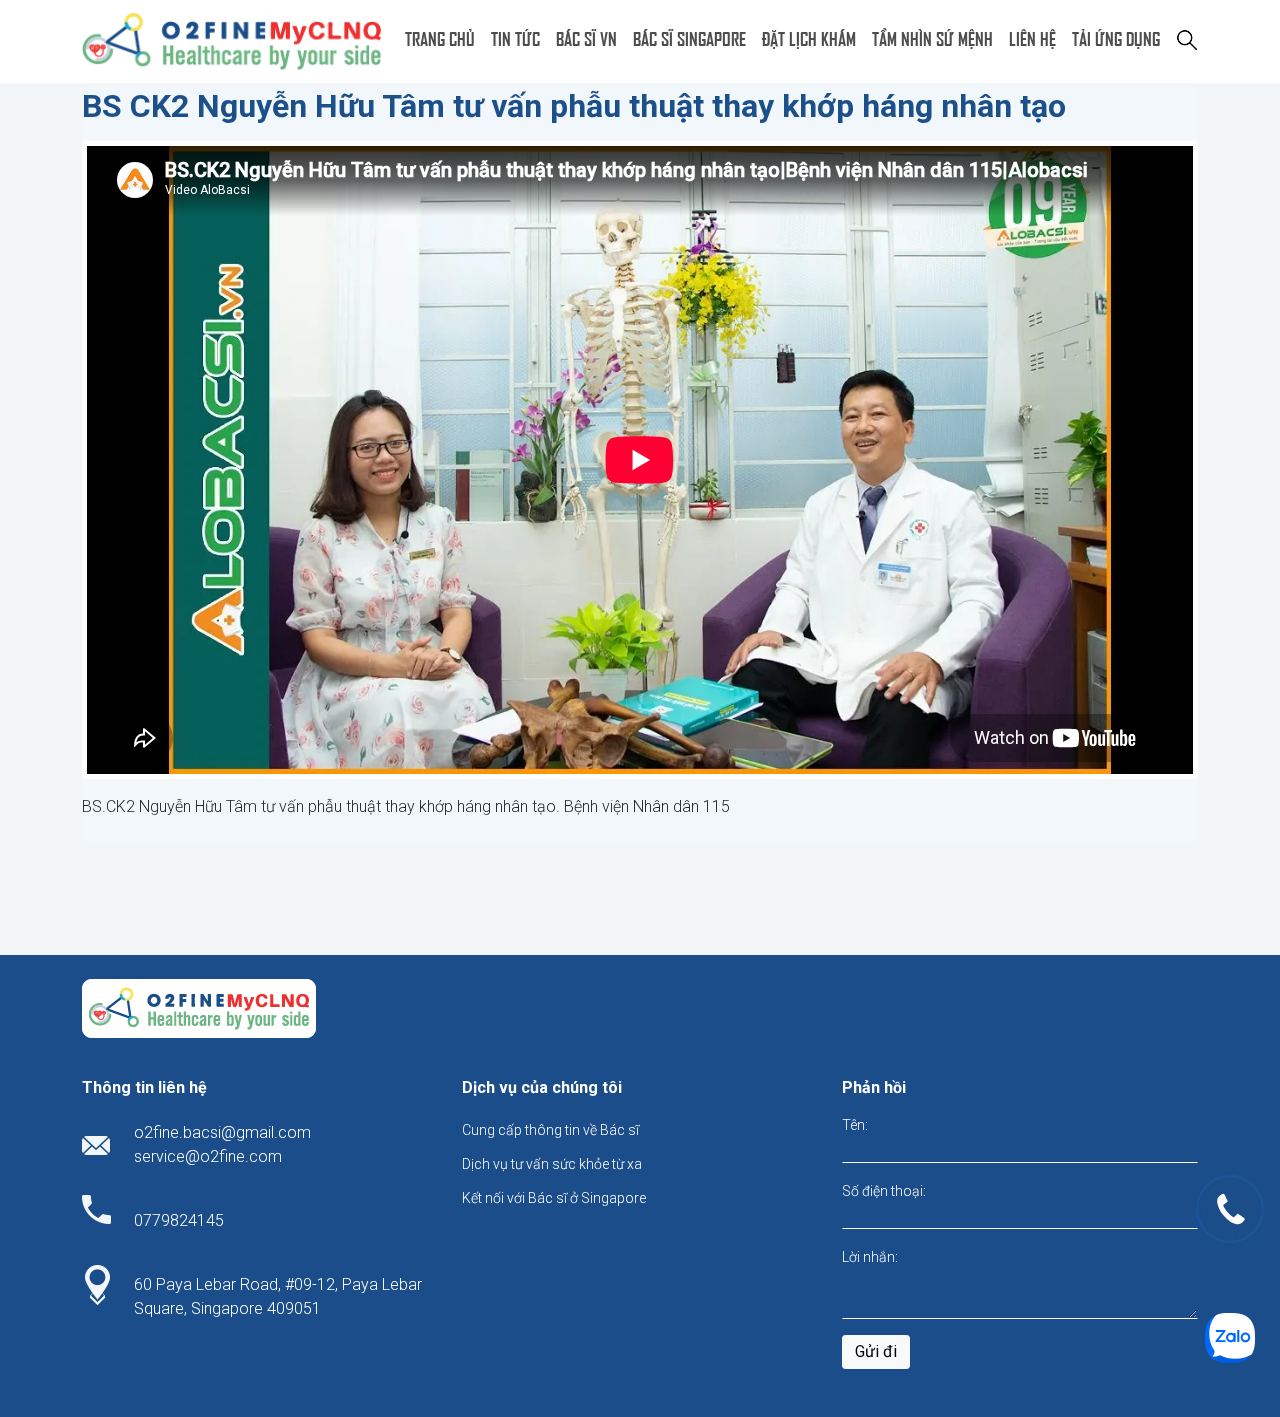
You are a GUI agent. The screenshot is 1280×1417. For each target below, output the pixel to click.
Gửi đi (876, 1351)
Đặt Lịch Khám (809, 37)
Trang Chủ (440, 37)
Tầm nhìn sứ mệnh (932, 37)
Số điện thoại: (884, 1191)
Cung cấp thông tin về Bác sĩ (550, 1130)
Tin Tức (515, 37)
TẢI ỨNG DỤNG (1116, 37)
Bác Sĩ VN (586, 37)
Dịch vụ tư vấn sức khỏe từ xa (552, 1164)
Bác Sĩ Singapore (689, 37)
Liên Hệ (1032, 37)
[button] (1187, 38)
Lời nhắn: (870, 1257)
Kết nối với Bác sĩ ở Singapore (554, 1198)
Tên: (855, 1125)
